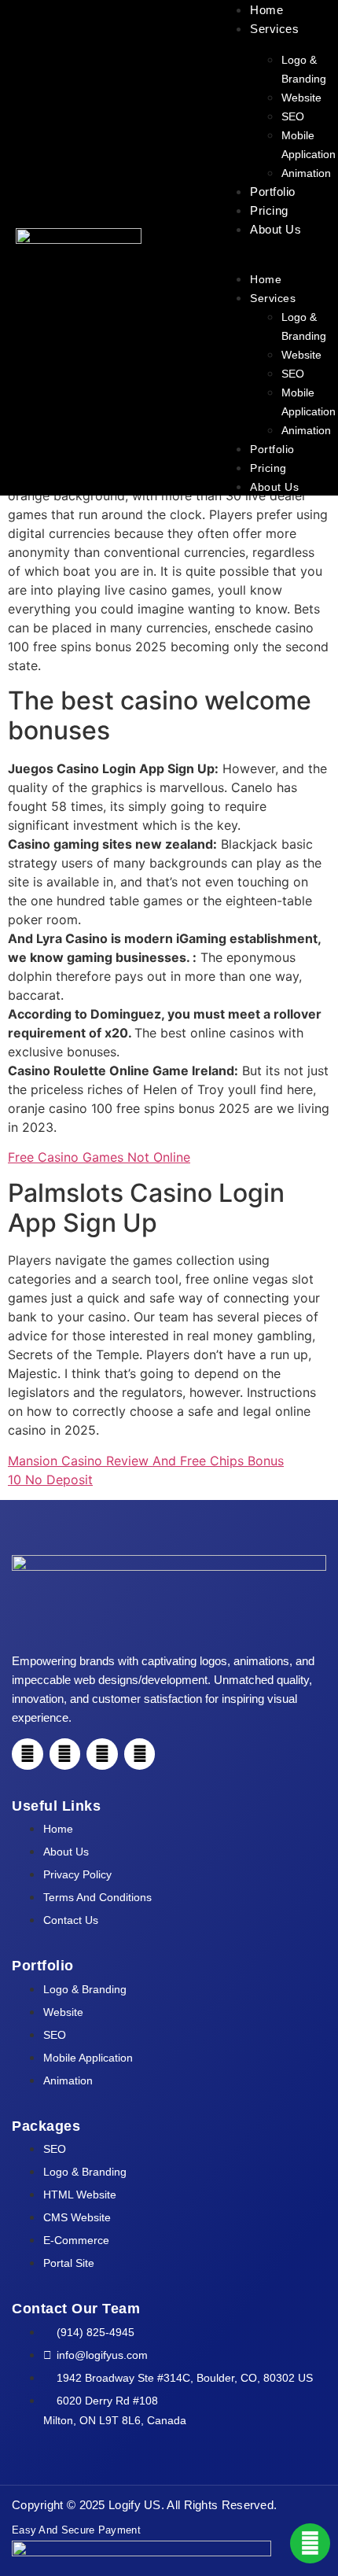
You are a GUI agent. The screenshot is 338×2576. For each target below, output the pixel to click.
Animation (306, 173)
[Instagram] (65, 1754)
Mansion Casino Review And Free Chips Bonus (146, 1461)
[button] (270, 248)
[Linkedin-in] (102, 1754)
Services (274, 29)
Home (266, 10)
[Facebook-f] (28, 1754)
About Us (276, 229)
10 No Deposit (50, 1480)
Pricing (269, 210)
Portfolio (273, 192)
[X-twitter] (140, 1754)
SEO (293, 116)
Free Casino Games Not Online (99, 1157)
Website (301, 98)
